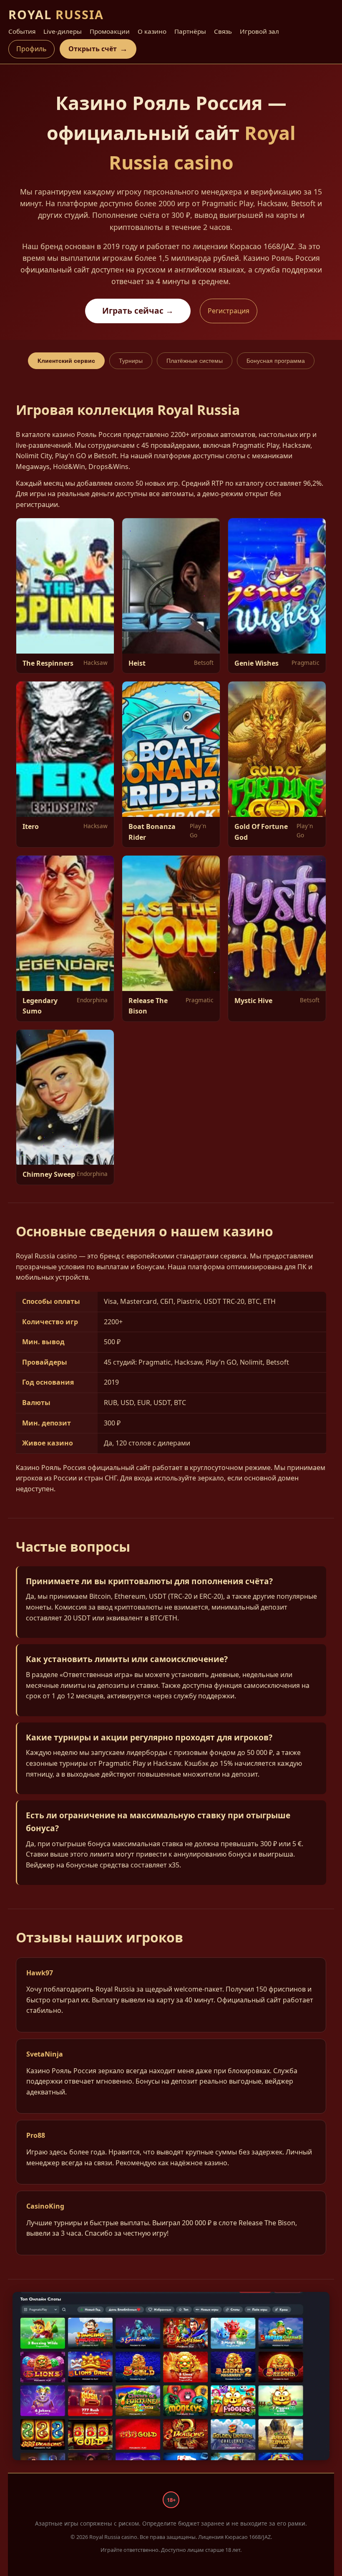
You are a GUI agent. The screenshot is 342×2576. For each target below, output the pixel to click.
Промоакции (110, 31)
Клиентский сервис (66, 361)
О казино (152, 31)
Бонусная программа (276, 361)
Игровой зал (259, 31)
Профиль (31, 49)
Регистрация (229, 311)
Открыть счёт (98, 49)
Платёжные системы (195, 361)
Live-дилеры (63, 31)
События (22, 31)
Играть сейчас (138, 311)
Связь (223, 31)
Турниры (131, 361)
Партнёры (190, 31)
